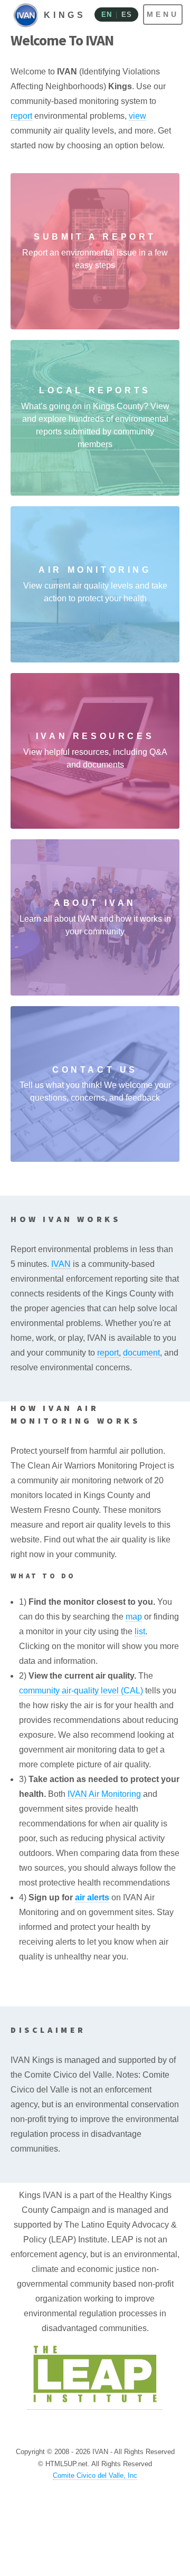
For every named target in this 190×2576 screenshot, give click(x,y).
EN (106, 15)
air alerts (92, 1897)
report (21, 116)
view (137, 116)
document (141, 1353)
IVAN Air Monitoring (104, 1794)
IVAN (61, 1264)
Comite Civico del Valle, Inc (95, 2475)
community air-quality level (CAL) (81, 1690)
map (134, 1617)
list (140, 1631)
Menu (163, 14)
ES (126, 15)
